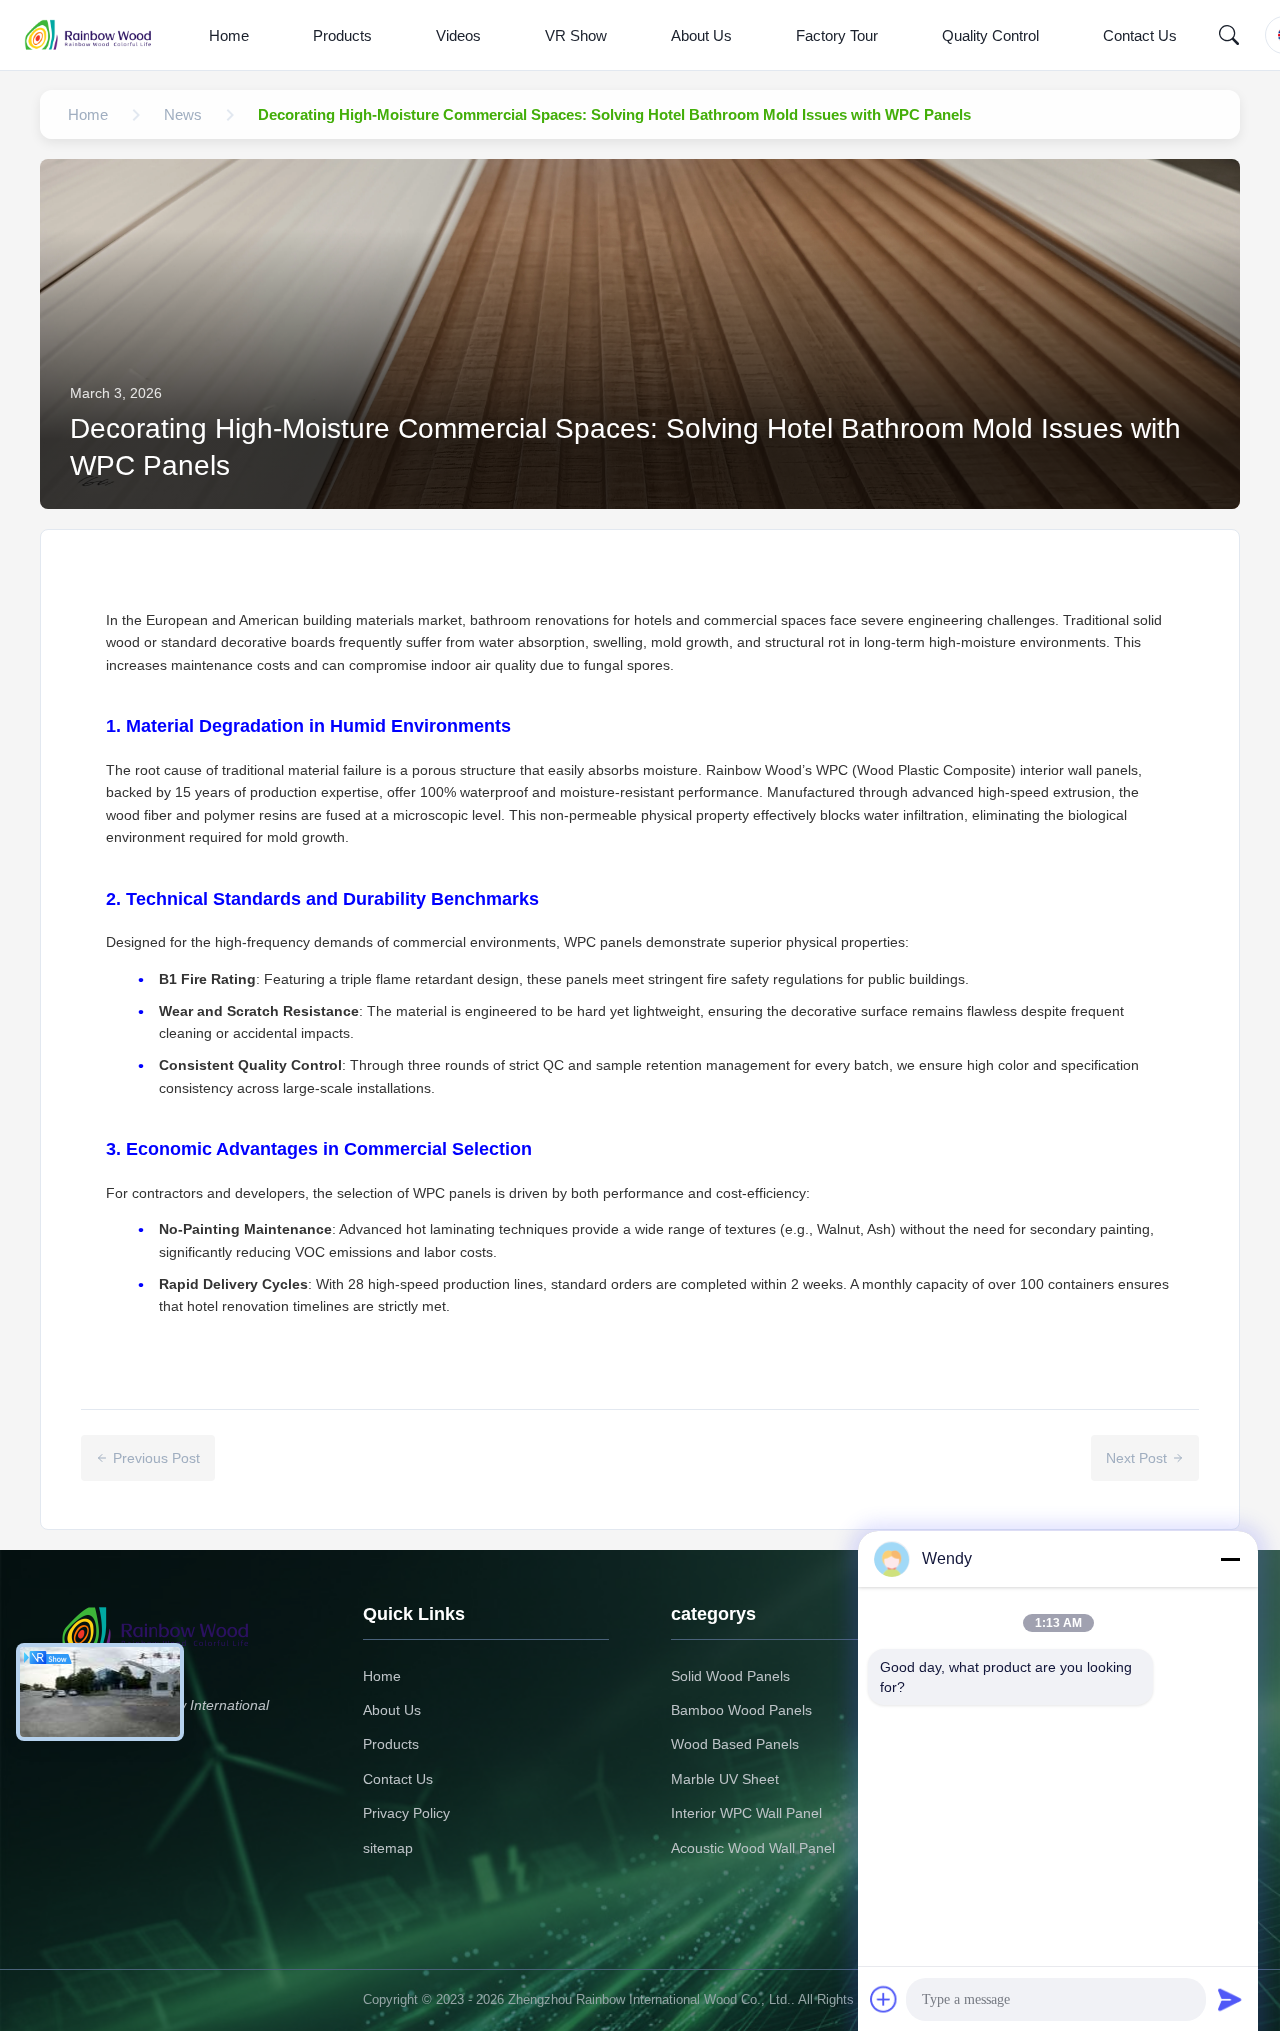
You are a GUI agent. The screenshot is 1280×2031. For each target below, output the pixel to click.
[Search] (1229, 35)
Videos (458, 35)
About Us (701, 35)
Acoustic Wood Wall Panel (753, 1848)
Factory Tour (837, 35)
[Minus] (1230, 1559)
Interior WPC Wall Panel (746, 1813)
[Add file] (884, 1999)
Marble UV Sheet (725, 1779)
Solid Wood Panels (730, 1676)
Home (229, 35)
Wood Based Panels (735, 1744)
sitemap (388, 1848)
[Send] (1230, 1999)
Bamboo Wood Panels (741, 1710)
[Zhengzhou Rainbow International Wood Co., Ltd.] (98, 35)
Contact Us (1140, 35)
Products (342, 35)
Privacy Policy (406, 1813)
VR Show (576, 35)
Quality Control (990, 35)
